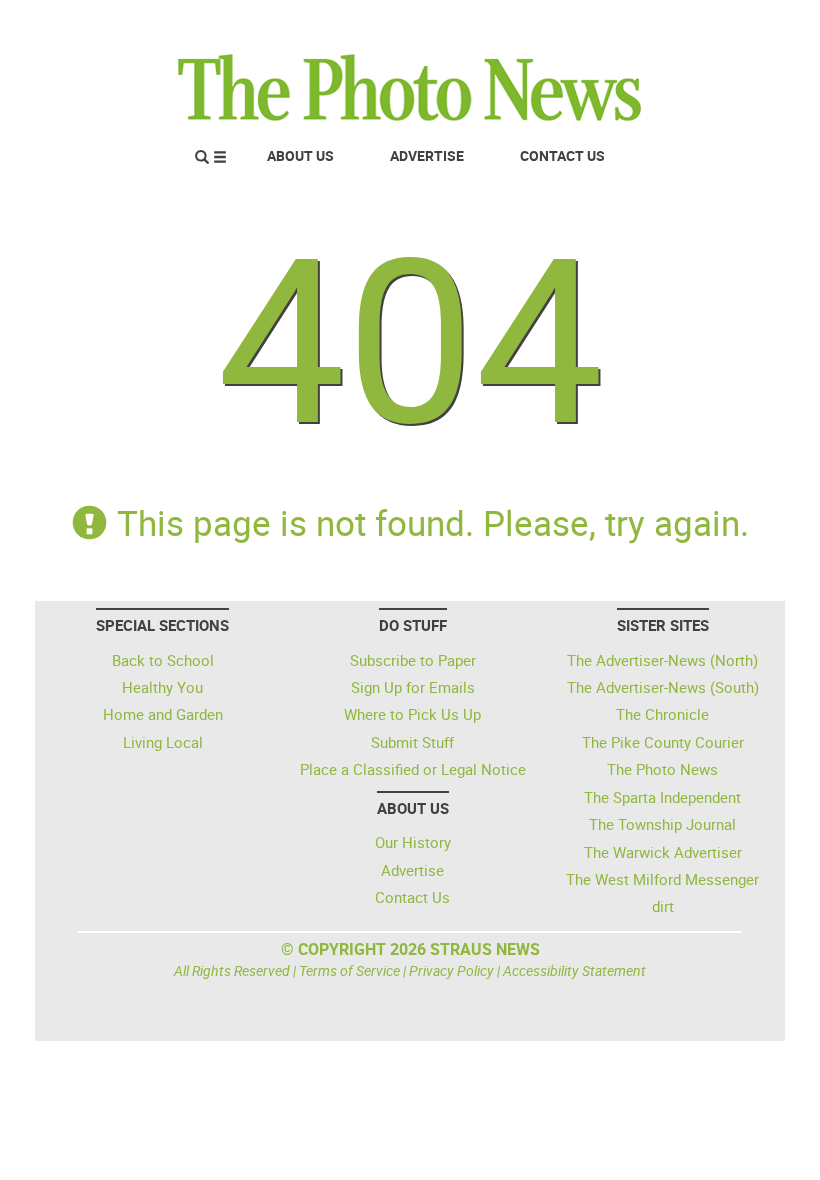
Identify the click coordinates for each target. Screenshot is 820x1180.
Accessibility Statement (574, 970)
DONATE (730, 23)
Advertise (427, 155)
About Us (300, 155)
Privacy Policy (451, 970)
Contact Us (562, 155)
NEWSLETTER (618, 23)
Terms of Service (349, 970)
